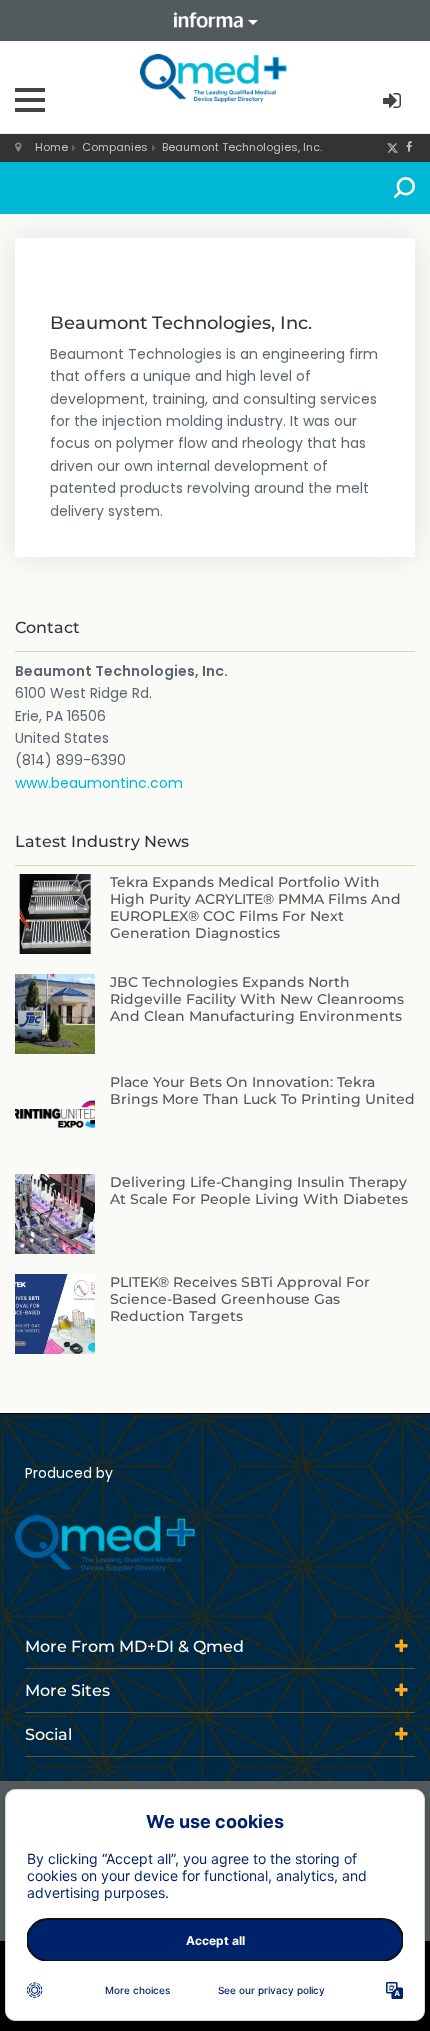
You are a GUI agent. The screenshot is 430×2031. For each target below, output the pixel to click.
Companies (115, 147)
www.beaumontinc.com (99, 783)
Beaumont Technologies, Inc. (242, 147)
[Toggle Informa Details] (215, 20)
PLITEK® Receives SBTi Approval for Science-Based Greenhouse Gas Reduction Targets (240, 1299)
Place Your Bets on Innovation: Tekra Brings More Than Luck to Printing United (262, 1090)
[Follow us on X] (392, 147)
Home (51, 147)
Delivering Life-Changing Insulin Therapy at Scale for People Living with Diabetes (259, 1190)
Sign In (394, 101)
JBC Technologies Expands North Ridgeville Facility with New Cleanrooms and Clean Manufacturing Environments (257, 999)
